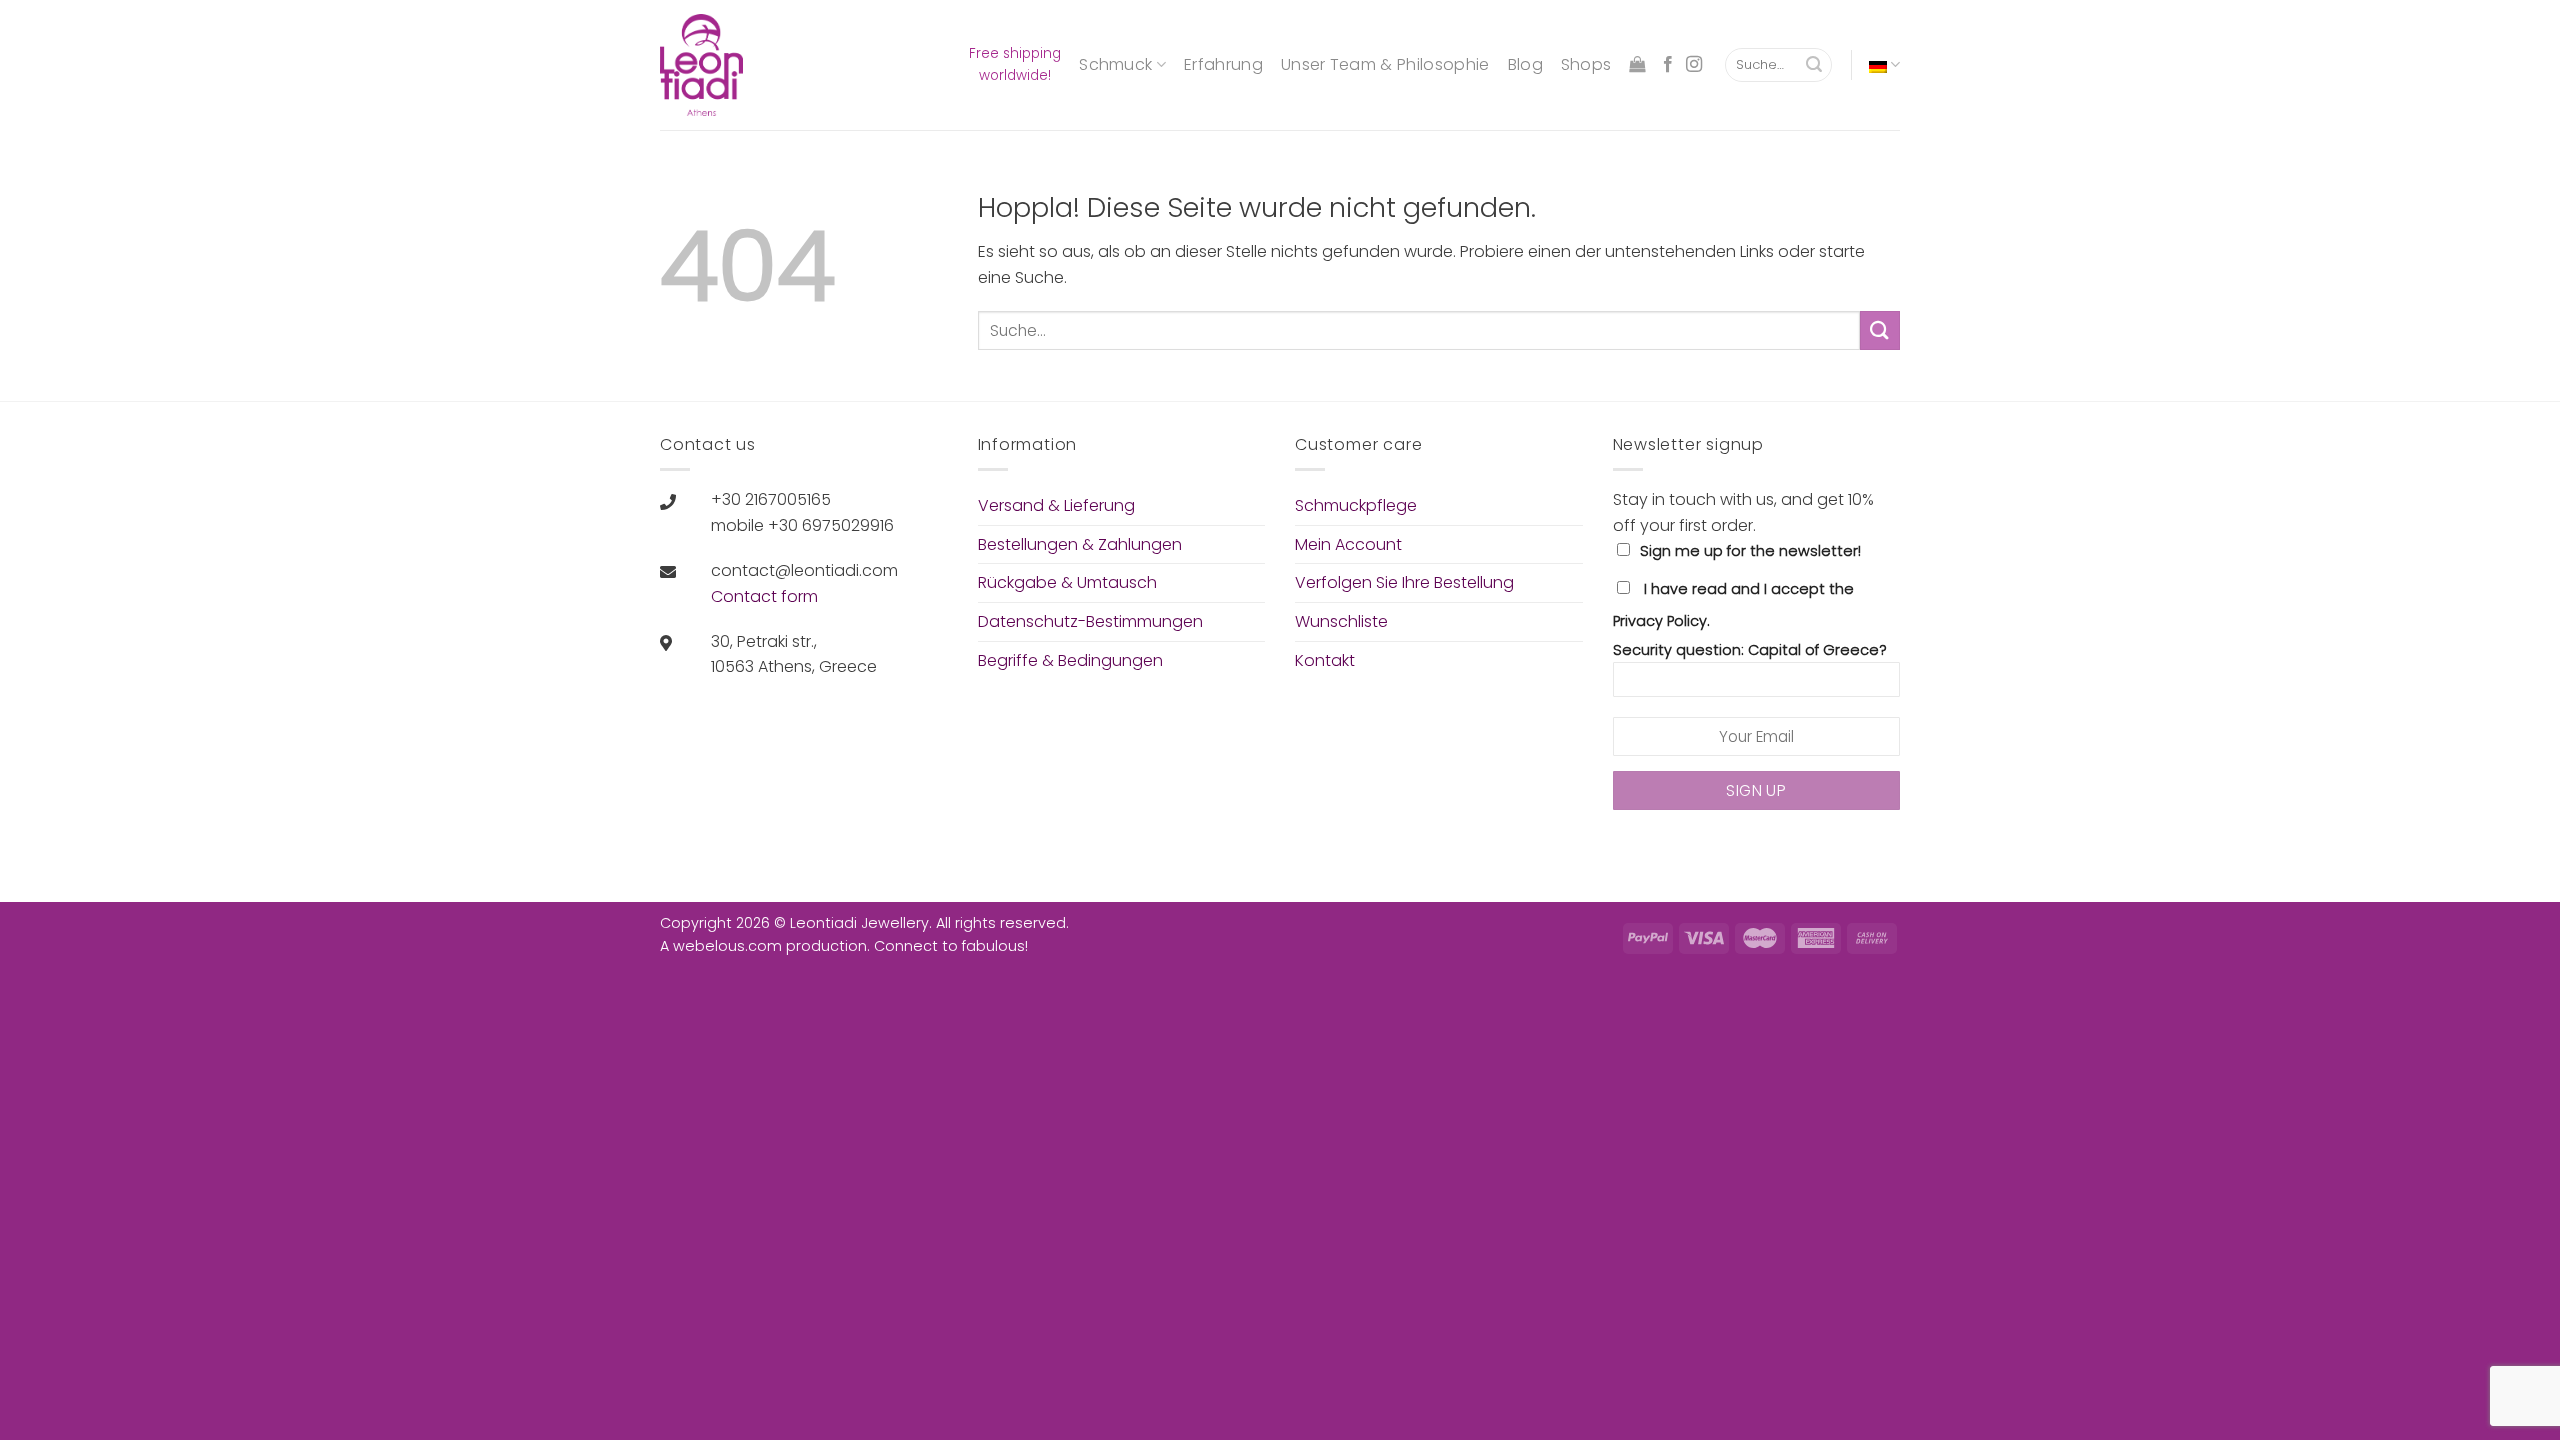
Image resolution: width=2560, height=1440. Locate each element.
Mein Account (1348, 544)
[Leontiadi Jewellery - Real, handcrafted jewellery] (711, 65)
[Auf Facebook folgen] (1668, 65)
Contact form (764, 596)
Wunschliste (1341, 621)
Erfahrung (1223, 64)
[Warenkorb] (1637, 64)
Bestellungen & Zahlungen (1080, 544)
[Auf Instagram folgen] (1694, 65)
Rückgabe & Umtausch (1067, 582)
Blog (1525, 64)
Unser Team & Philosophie (1385, 64)
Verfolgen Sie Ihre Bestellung (1404, 582)
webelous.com (727, 946)
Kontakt (1325, 660)
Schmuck (1115, 64)
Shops (1586, 64)
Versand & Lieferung (1056, 505)
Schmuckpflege (1356, 505)
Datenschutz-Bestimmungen (1090, 621)
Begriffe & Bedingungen (1070, 660)
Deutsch (1884, 64)
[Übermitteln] (1814, 65)
